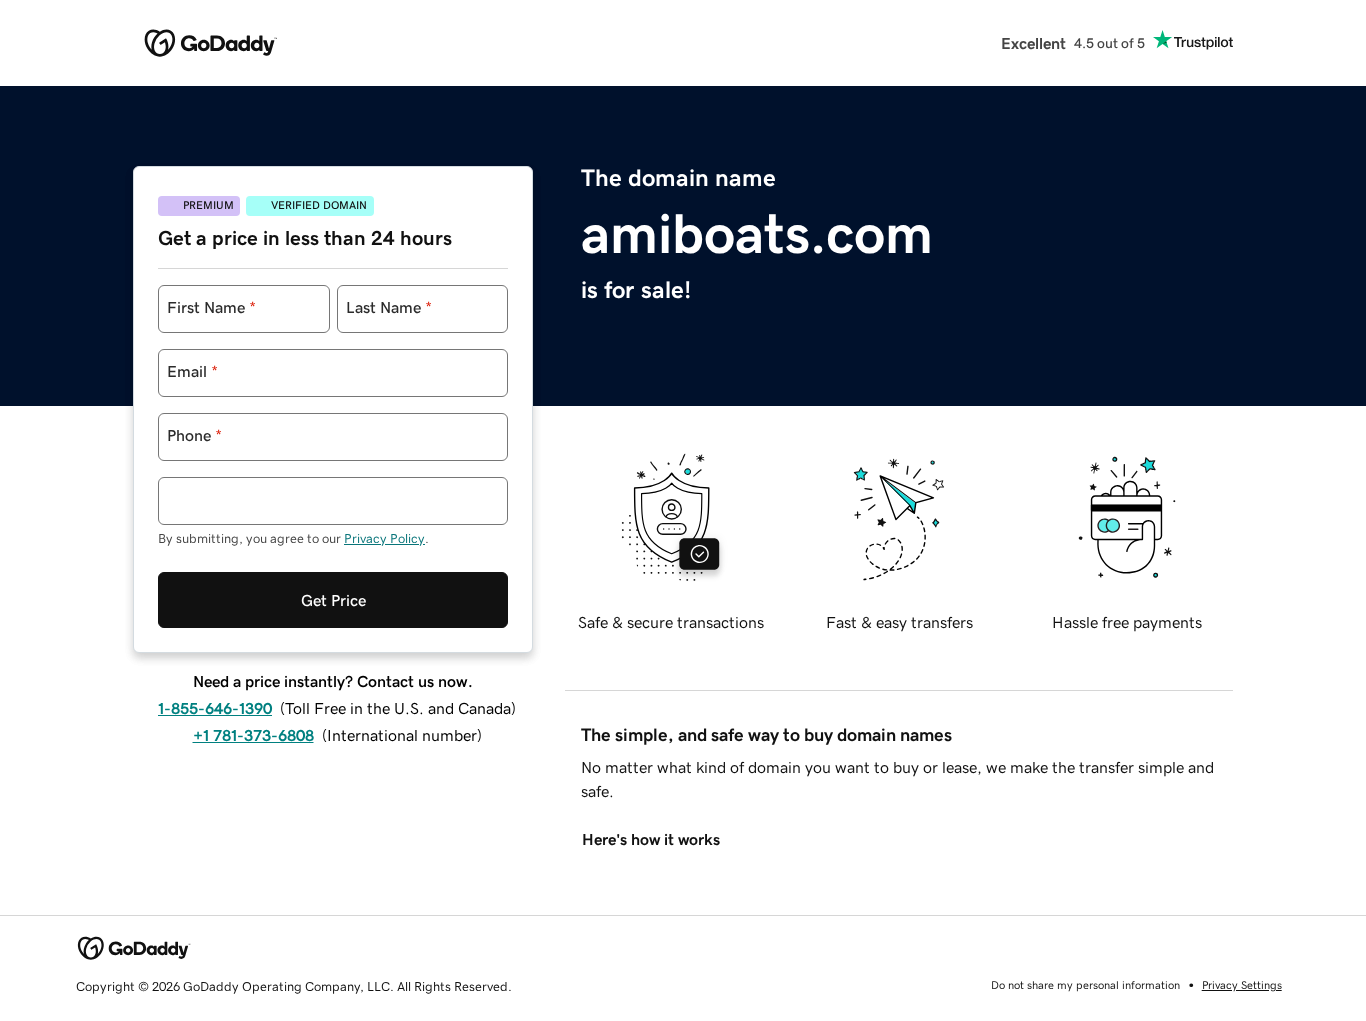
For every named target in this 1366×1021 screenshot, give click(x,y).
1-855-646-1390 (215, 708)
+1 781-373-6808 (253, 735)
